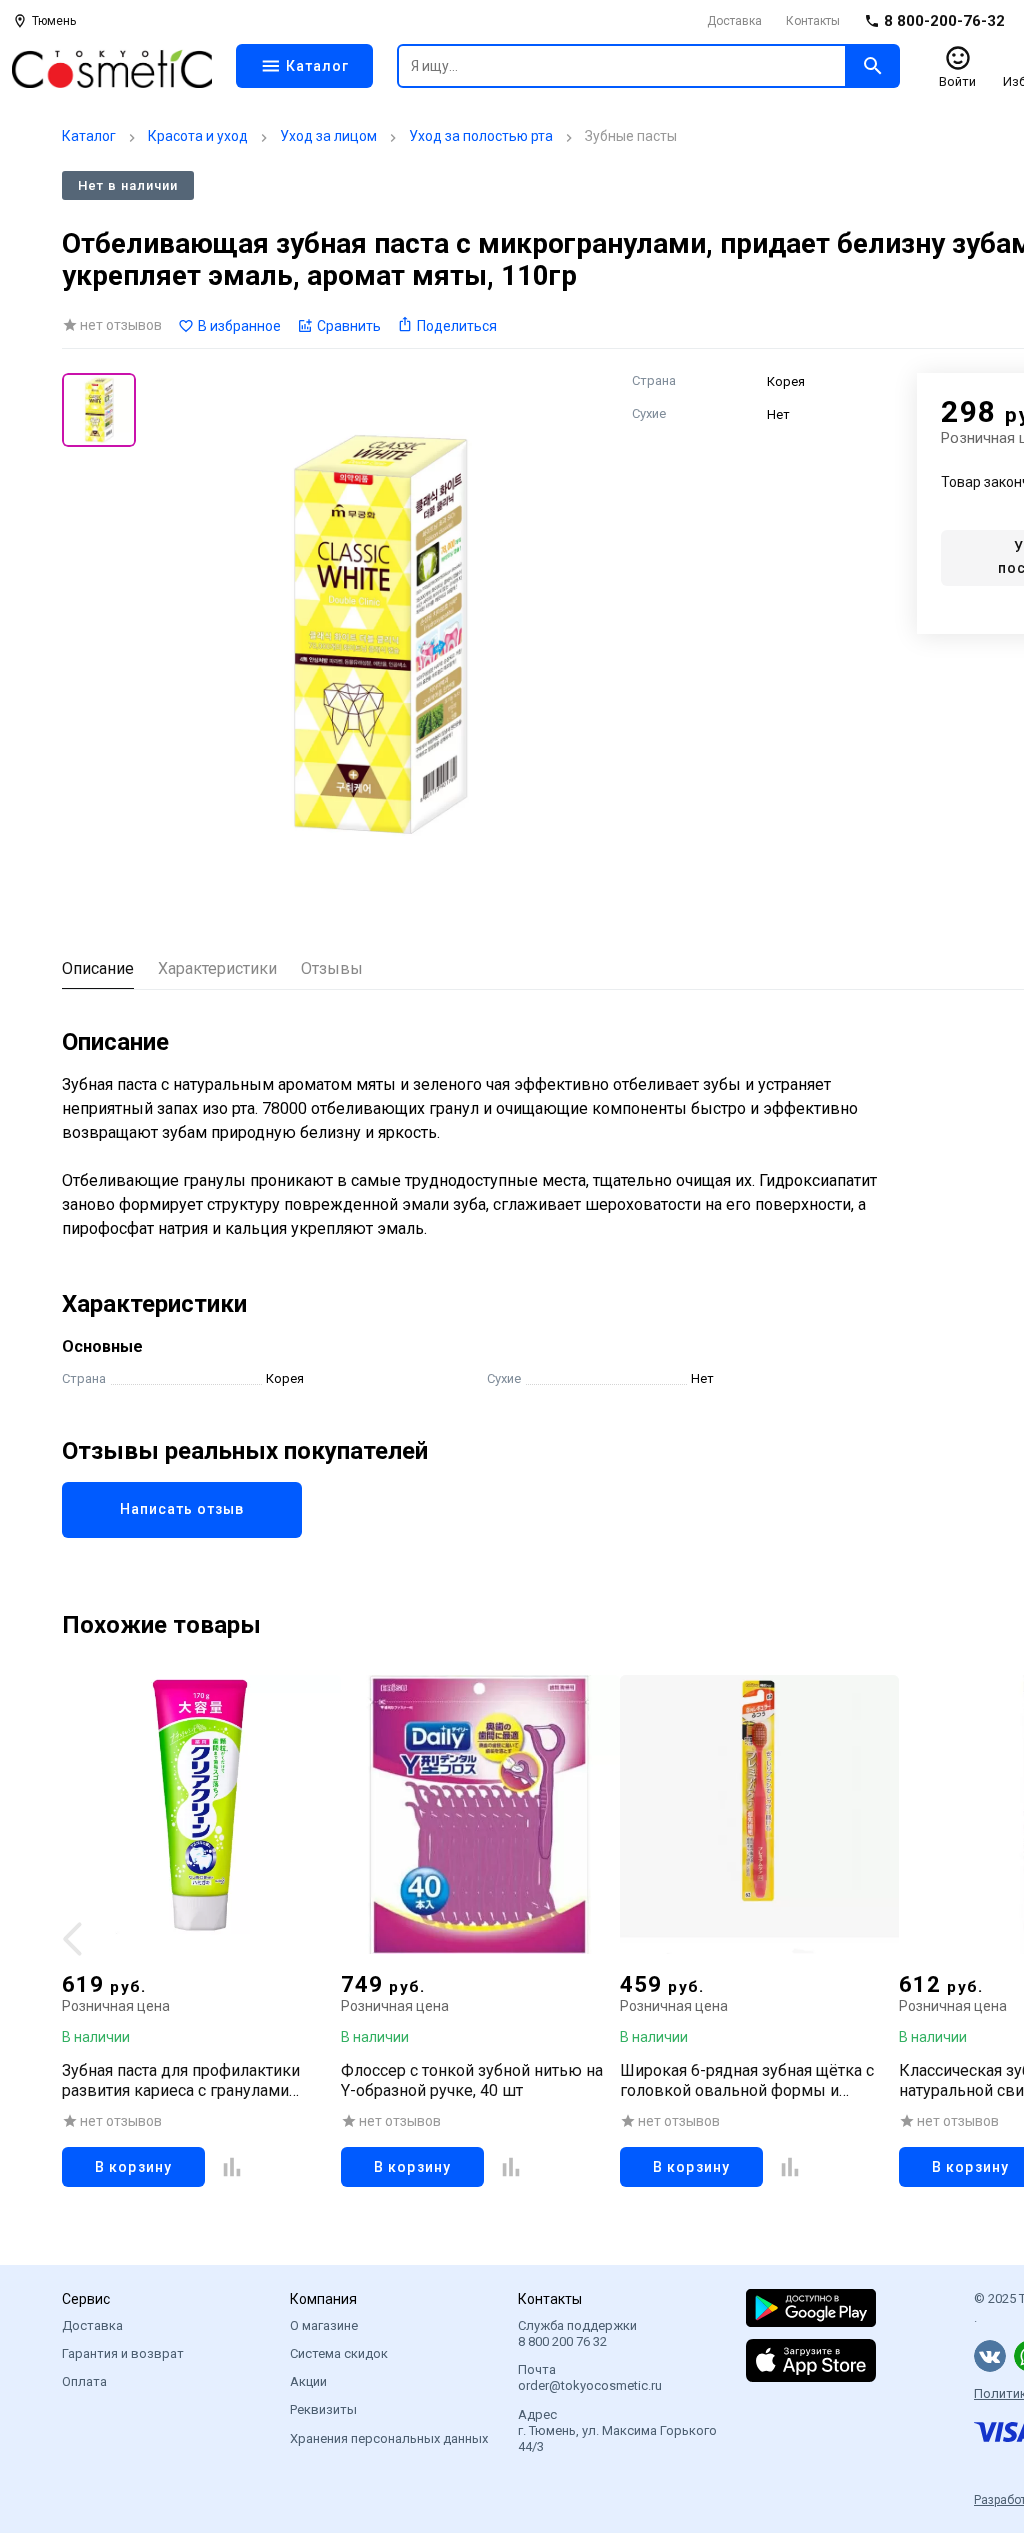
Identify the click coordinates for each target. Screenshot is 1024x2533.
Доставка (734, 21)
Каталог (89, 136)
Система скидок (339, 2353)
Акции (308, 2381)
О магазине (324, 2325)
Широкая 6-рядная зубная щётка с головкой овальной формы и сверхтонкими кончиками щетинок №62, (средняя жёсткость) (751, 2081)
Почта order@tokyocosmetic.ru (590, 2377)
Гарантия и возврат (123, 2353)
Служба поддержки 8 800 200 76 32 (577, 2333)
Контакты (813, 21)
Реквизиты (323, 2409)
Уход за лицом (328, 136)
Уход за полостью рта (481, 136)
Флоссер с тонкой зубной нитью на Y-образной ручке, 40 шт (472, 2080)
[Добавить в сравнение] (232, 2167)
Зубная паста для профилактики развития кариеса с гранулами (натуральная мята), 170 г (181, 2081)
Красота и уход (198, 136)
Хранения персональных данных (389, 2438)
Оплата (84, 2381)
